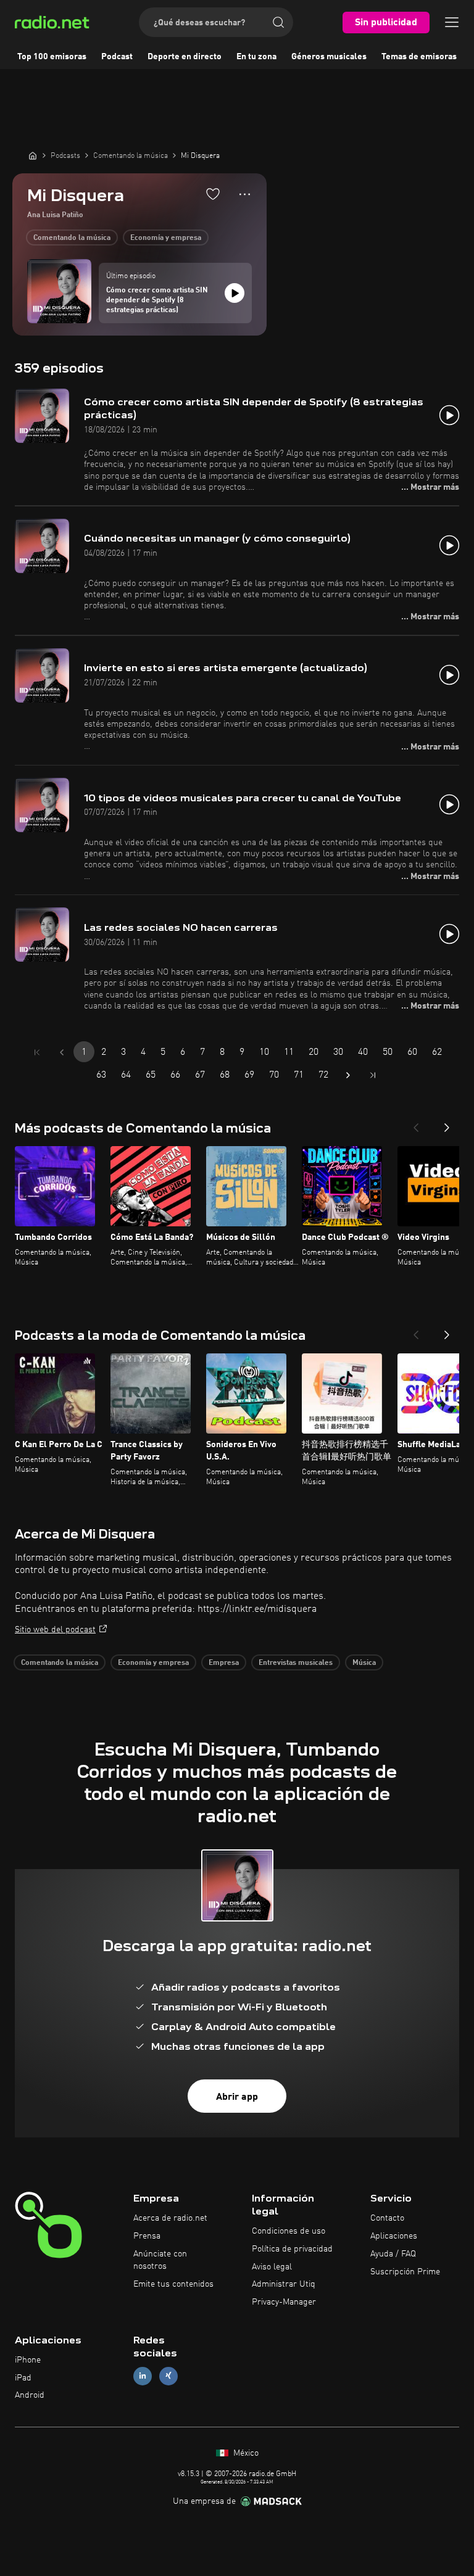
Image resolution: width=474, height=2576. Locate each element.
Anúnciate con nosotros (160, 2260)
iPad (23, 2378)
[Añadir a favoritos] (213, 194)
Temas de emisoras (419, 57)
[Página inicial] (33, 155)
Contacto (387, 2218)
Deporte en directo (185, 57)
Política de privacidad (292, 2249)
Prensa (147, 2236)
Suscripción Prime (405, 2272)
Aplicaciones (394, 2236)
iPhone (28, 2360)
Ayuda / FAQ (393, 2254)
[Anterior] (416, 1124)
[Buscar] (278, 22)
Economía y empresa (166, 238)
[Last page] (373, 1075)
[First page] (37, 1052)
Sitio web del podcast (55, 1630)
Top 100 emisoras (52, 57)
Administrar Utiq (284, 2284)
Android (30, 2395)
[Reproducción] (235, 293)
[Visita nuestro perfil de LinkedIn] (143, 2376)
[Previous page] (62, 1052)
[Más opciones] (245, 194)
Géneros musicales (329, 57)
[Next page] (348, 1075)
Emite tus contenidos (173, 2284)
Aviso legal (272, 2267)
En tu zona (256, 57)
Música (364, 1663)
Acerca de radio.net (170, 2218)
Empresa (224, 1663)
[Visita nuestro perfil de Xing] (168, 2376)
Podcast (117, 57)
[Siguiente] (447, 1124)
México (245, 2453)
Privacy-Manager (284, 2302)
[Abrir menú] (452, 22)
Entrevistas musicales (296, 1663)
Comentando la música (72, 238)
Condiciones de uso (289, 2231)
